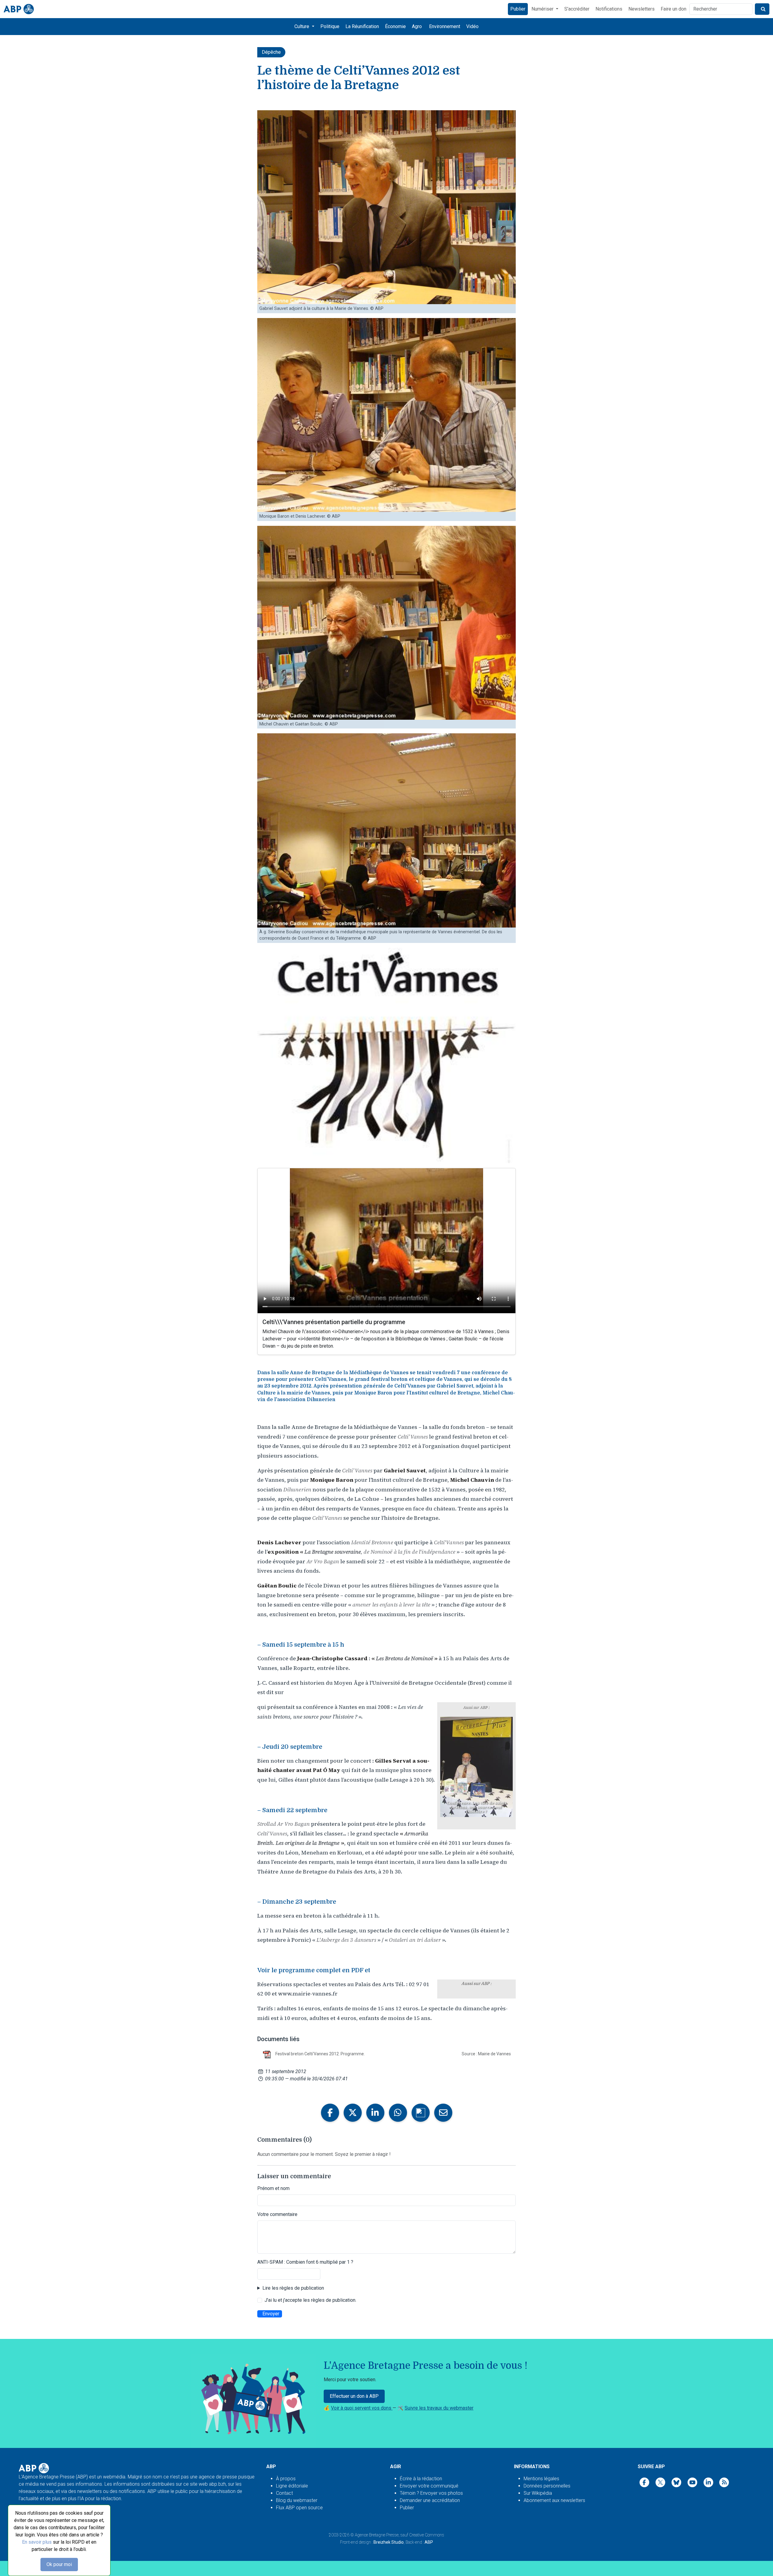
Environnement (445, 26)
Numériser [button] (543, 9)
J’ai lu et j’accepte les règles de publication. (310, 2300)
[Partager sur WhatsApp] (398, 2113)
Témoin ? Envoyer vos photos (431, 2493)
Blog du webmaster (297, 2500)
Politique (330, 26)
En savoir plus (37, 2542)
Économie (395, 26)
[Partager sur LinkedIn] (375, 2113)
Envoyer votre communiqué (429, 2486)
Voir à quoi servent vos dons (362, 2408)
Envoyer (271, 2314)
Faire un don (674, 9)
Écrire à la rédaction (421, 2479)
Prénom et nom (273, 2188)
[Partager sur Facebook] (330, 2113)
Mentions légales (541, 2479)
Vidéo (472, 26)
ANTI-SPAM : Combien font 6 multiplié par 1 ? (305, 2262)
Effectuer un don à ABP (354, 2396)
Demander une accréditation (430, 2500)
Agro (417, 26)
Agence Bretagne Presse (377, 2535)
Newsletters (641, 9)
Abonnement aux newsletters (554, 2500)
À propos (286, 2479)
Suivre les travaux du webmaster (439, 2408)
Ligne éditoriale (292, 2486)
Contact (284, 2493)
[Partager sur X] (353, 2113)
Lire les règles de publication (293, 2288)
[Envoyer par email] (443, 2113)
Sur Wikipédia (538, 2493)
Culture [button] (302, 26)
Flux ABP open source (299, 2508)
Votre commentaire (277, 2214)
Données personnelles (547, 2486)
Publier (518, 9)
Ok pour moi (59, 2564)
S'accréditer (577, 9)
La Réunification (362, 26)
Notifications (609, 9)
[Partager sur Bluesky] (421, 2113)
